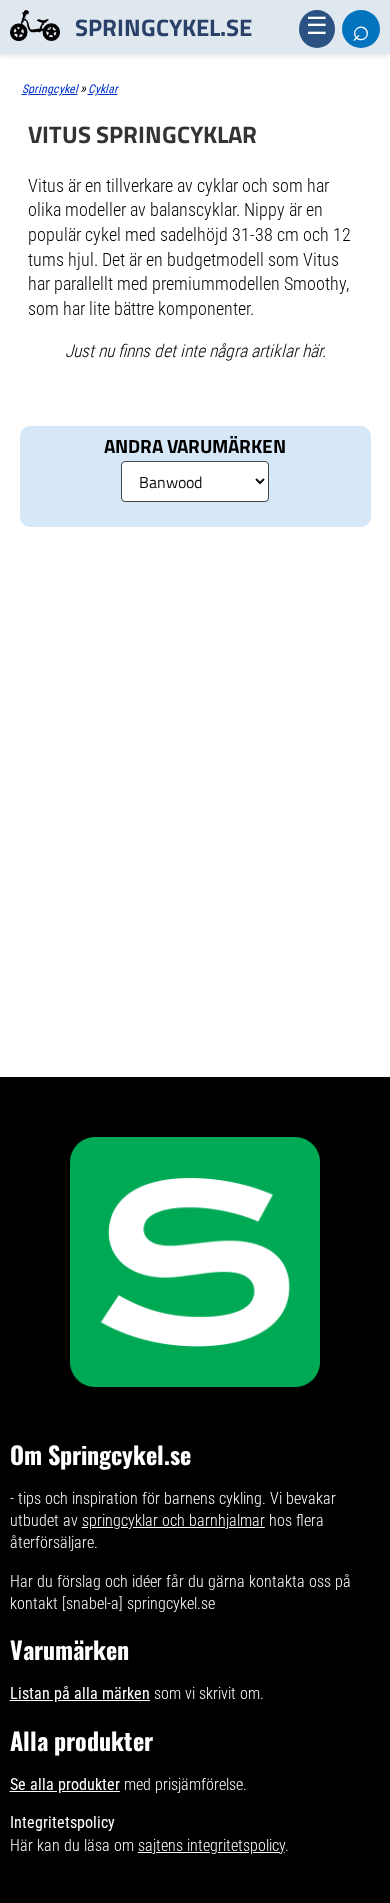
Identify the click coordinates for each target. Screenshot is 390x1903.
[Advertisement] (195, 627)
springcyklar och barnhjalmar (173, 1520)
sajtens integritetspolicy (211, 1845)
